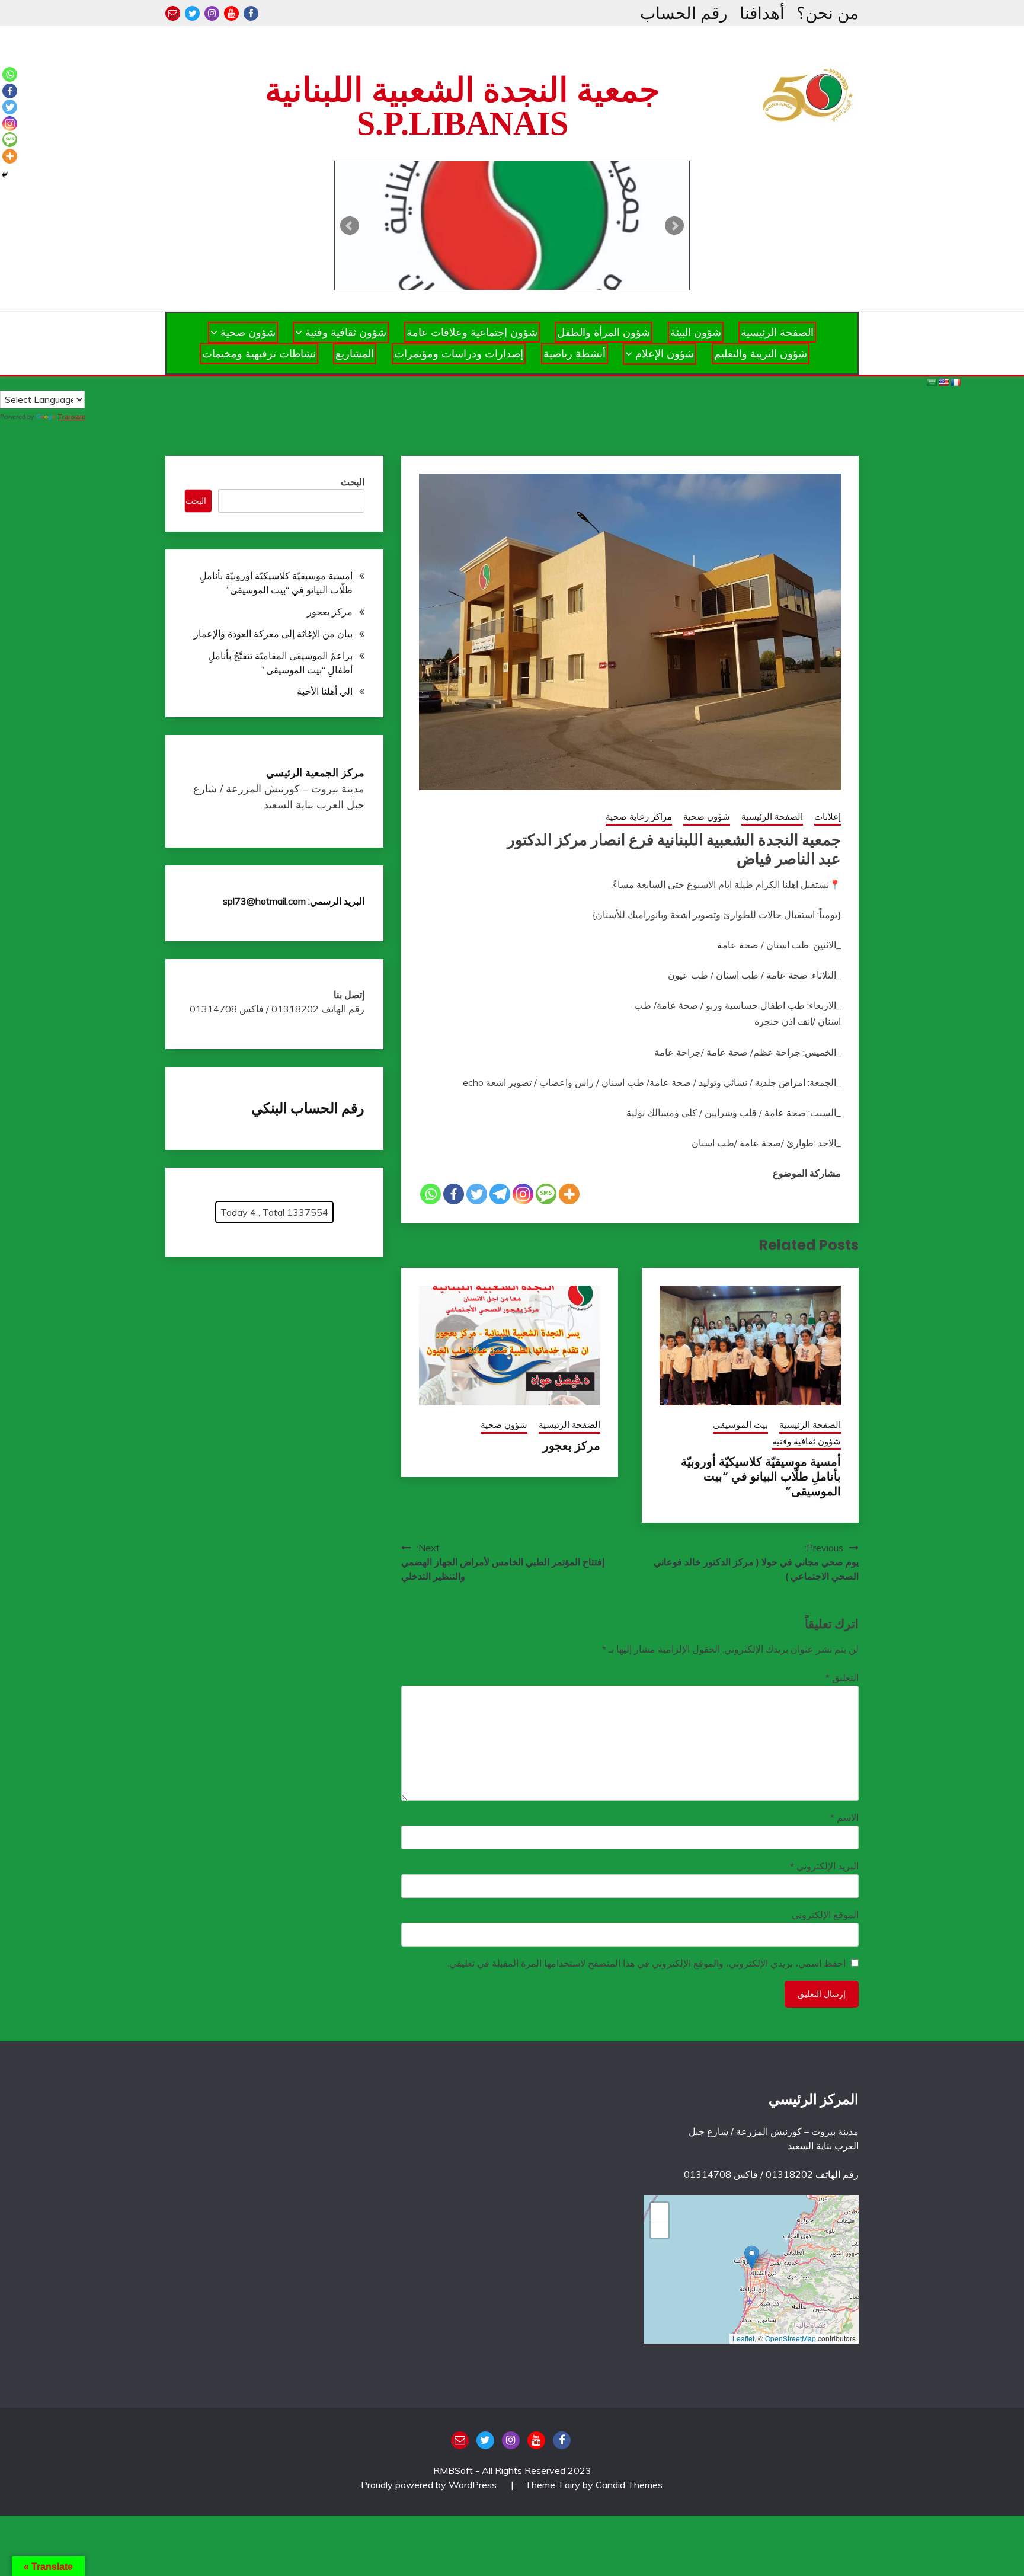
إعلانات (828, 816)
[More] (569, 1194)
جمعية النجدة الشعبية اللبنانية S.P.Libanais (463, 107)
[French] (955, 382)
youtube (231, 13)
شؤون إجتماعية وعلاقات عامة (472, 332)
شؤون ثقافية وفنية (346, 332)
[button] (752, 2257)
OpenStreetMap (791, 2338)
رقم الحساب (684, 13)
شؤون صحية (248, 332)
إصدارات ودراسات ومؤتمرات (459, 354)
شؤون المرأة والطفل (604, 332)
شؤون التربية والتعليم (761, 354)
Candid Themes (629, 2485)
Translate (72, 417)
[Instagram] (523, 1194)
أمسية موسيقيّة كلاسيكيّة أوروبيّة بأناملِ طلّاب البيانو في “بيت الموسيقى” (761, 1476)
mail (173, 13)
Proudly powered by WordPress (430, 2485)
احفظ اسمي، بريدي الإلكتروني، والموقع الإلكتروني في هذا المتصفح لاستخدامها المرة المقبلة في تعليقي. (647, 1963)
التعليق (842, 1677)
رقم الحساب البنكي (308, 1108)
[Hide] (5, 175)
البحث (353, 482)
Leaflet (743, 2338)
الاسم (844, 1817)
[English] (943, 382)
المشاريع (355, 354)
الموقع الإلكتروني (825, 1915)
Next (674, 226)
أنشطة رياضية (575, 354)
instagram (212, 13)
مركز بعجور (572, 1446)
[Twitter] (477, 1194)
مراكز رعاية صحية (639, 816)
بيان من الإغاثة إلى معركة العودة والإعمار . (271, 634)
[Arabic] (932, 382)
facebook (251, 13)
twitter (192, 13)
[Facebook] (454, 1194)
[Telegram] (500, 1194)
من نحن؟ (828, 13)
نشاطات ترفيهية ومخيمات (259, 354)
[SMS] (546, 1194)
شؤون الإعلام (665, 354)
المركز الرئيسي (814, 2099)
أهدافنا (762, 13)
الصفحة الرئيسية (777, 332)
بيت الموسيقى (740, 1425)
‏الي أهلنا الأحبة (325, 691)
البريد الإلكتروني (824, 1866)
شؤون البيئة (696, 332)
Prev (350, 226)
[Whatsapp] (431, 1194)
